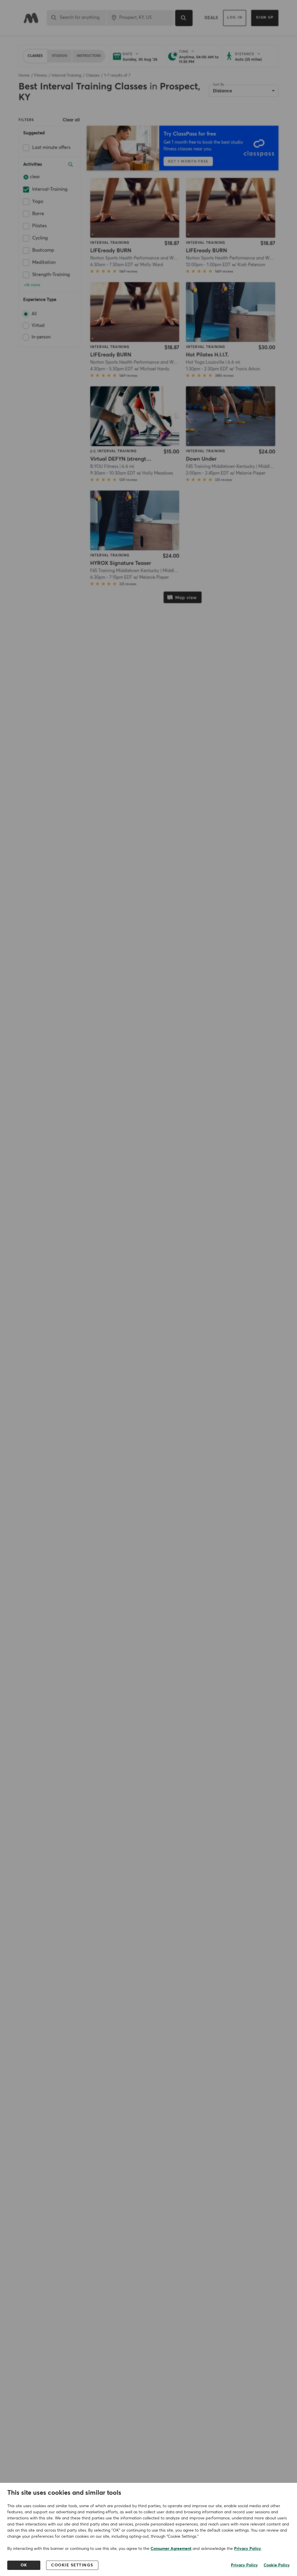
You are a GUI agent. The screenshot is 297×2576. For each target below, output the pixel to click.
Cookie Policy (277, 2565)
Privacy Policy (248, 2549)
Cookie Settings (72, 2565)
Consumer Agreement (171, 2549)
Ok (24, 2565)
